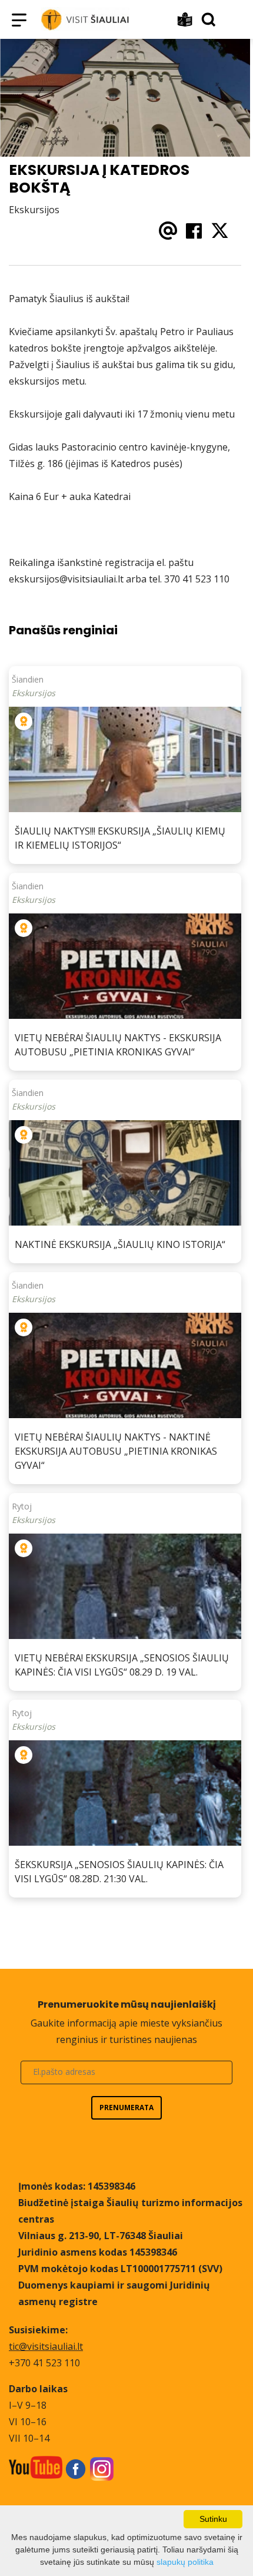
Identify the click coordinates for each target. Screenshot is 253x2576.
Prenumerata (126, 2108)
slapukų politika (185, 2562)
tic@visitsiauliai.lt (46, 2346)
